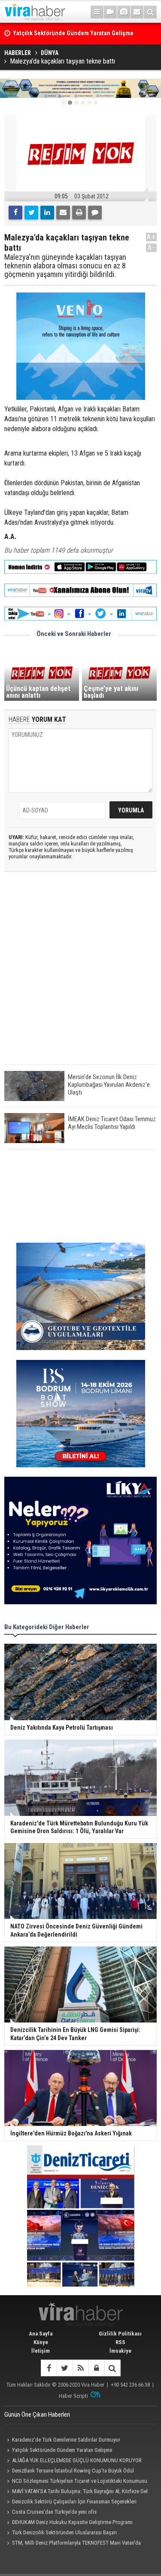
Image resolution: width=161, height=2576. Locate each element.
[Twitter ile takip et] (65, 2368)
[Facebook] (15, 213)
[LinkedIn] (47, 213)
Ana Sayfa (41, 2334)
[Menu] (97, 12)
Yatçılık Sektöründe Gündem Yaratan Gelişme (62, 2450)
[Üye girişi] (96, 2368)
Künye (41, 2342)
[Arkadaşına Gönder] (63, 213)
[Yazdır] (79, 213)
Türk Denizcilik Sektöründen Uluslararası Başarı (64, 2532)
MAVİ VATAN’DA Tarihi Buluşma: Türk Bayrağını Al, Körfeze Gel (80, 2491)
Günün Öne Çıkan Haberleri (37, 2415)
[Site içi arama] (150, 12)
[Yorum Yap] (95, 213)
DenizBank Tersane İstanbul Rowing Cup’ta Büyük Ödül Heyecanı (69, 2472)
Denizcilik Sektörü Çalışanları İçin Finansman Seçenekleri (74, 2501)
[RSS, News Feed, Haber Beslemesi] (80, 2368)
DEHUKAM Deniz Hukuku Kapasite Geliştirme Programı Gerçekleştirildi (68, 2523)
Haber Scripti (73, 2396)
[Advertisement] (80, 975)
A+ (151, 237)
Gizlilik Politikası (120, 2334)
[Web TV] (110, 12)
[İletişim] (137, 12)
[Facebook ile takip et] (49, 2368)
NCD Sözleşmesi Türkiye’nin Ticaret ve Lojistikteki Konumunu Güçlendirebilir (76, 2482)
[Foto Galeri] (124, 12)
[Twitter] (31, 213)
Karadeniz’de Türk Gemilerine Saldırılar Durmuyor (66, 2440)
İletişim (41, 2351)
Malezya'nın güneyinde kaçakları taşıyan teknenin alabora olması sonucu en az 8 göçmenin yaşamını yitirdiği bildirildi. (65, 266)
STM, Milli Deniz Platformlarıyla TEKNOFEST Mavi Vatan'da (76, 2543)
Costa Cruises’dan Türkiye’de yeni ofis (54, 2512)
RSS (120, 2342)
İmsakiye (120, 2351)
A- (152, 248)
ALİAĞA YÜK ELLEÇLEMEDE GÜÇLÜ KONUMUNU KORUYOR (77, 2460)
